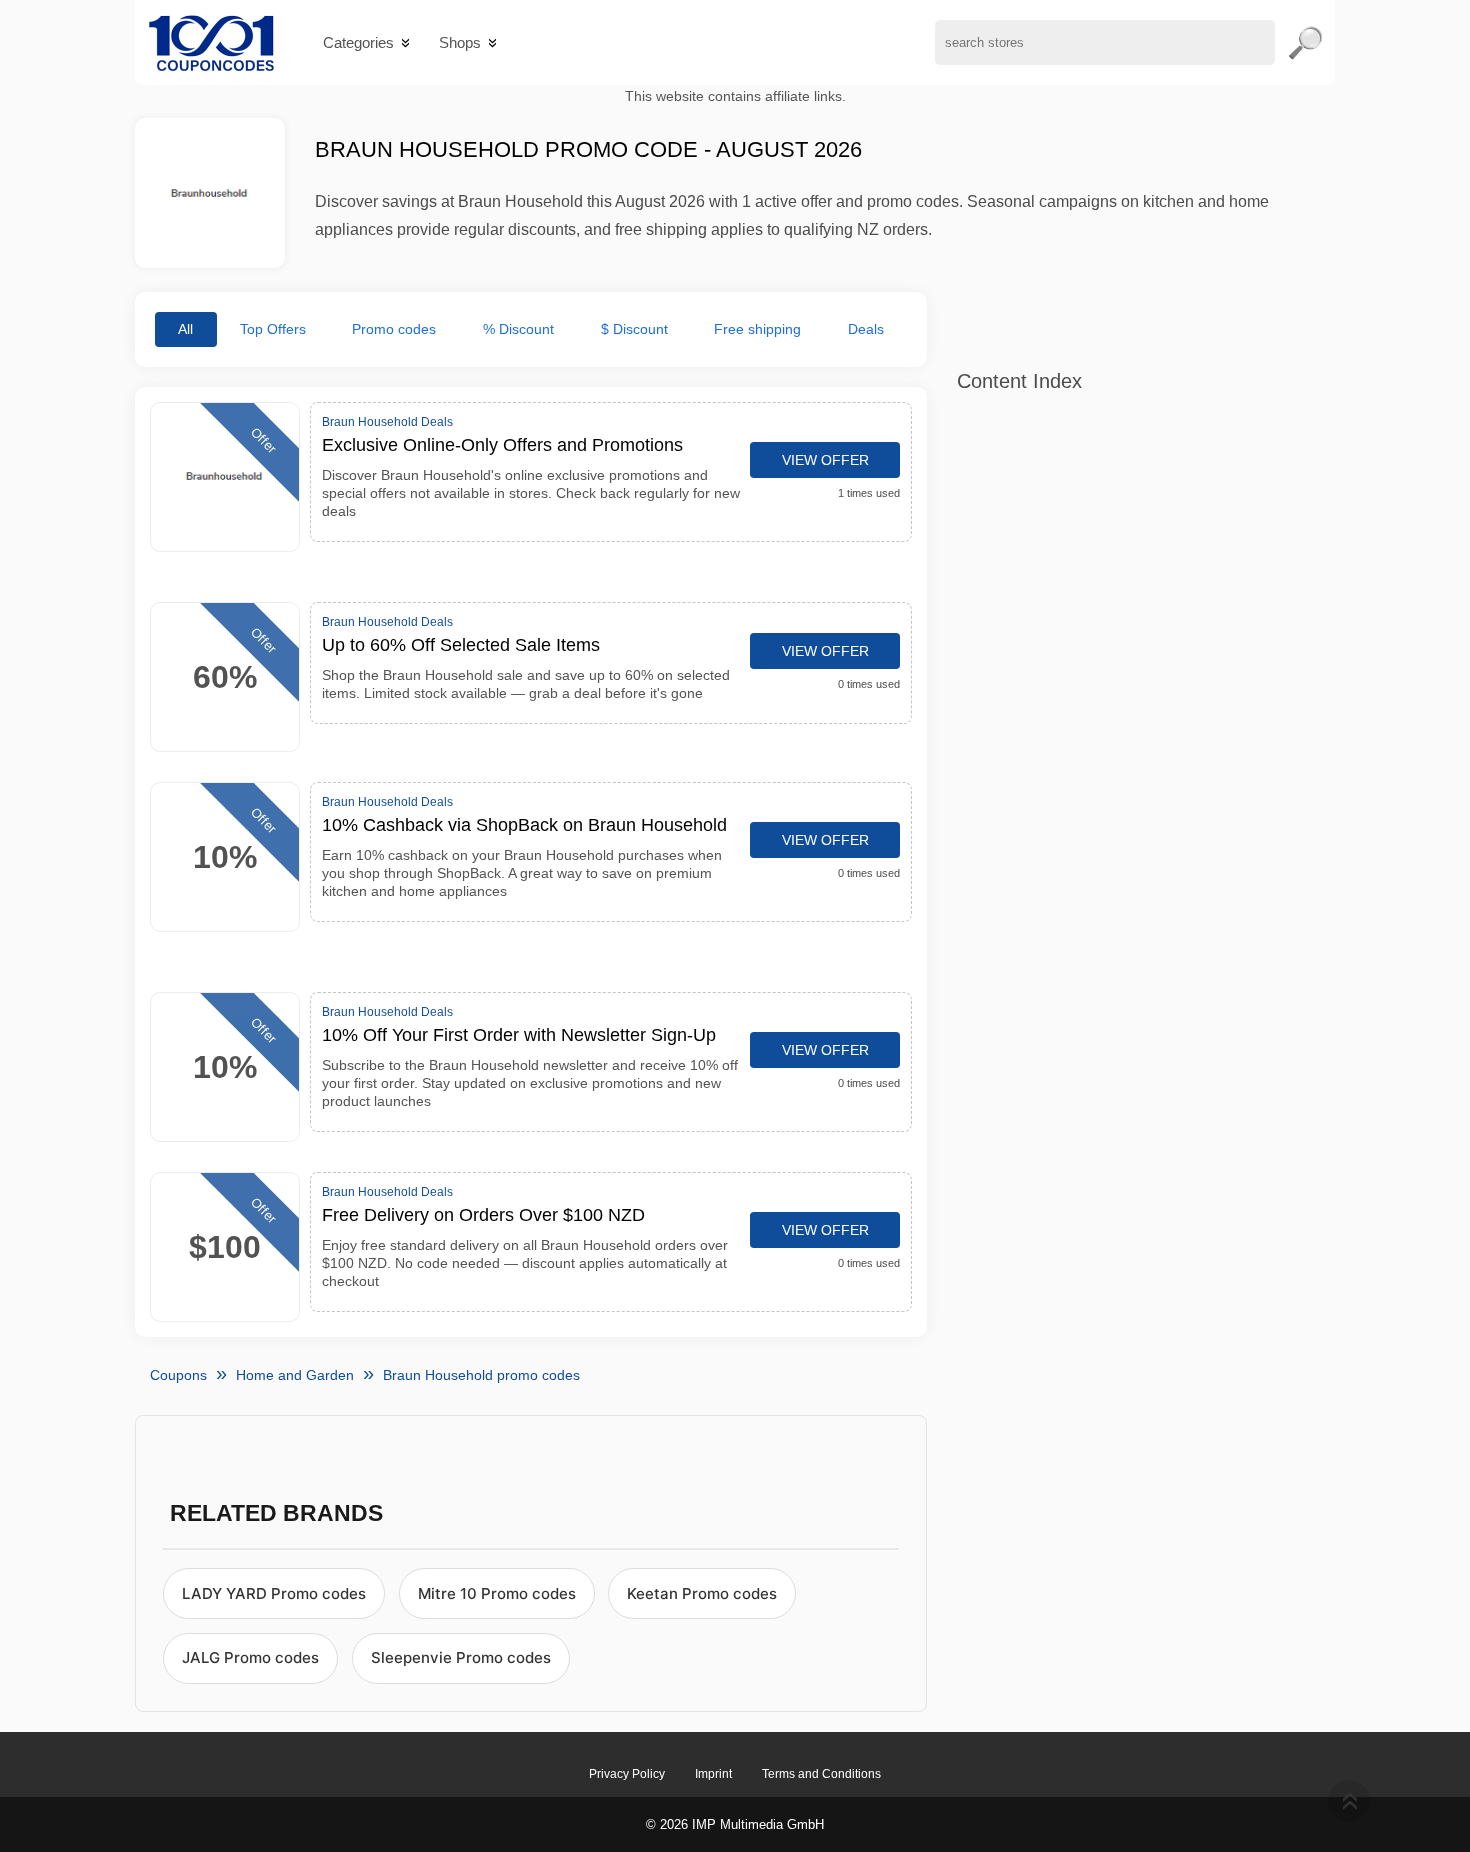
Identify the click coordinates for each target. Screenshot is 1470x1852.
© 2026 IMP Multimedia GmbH (735, 1824)
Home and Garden (295, 1375)
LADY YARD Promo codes (274, 1593)
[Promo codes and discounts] (211, 42)
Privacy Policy (627, 1774)
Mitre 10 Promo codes (497, 1593)
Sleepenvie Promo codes (461, 1657)
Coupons (178, 1375)
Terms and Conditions (821, 1774)
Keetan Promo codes (702, 1593)
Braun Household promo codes (481, 1375)
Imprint (713, 1774)
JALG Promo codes (250, 1657)
